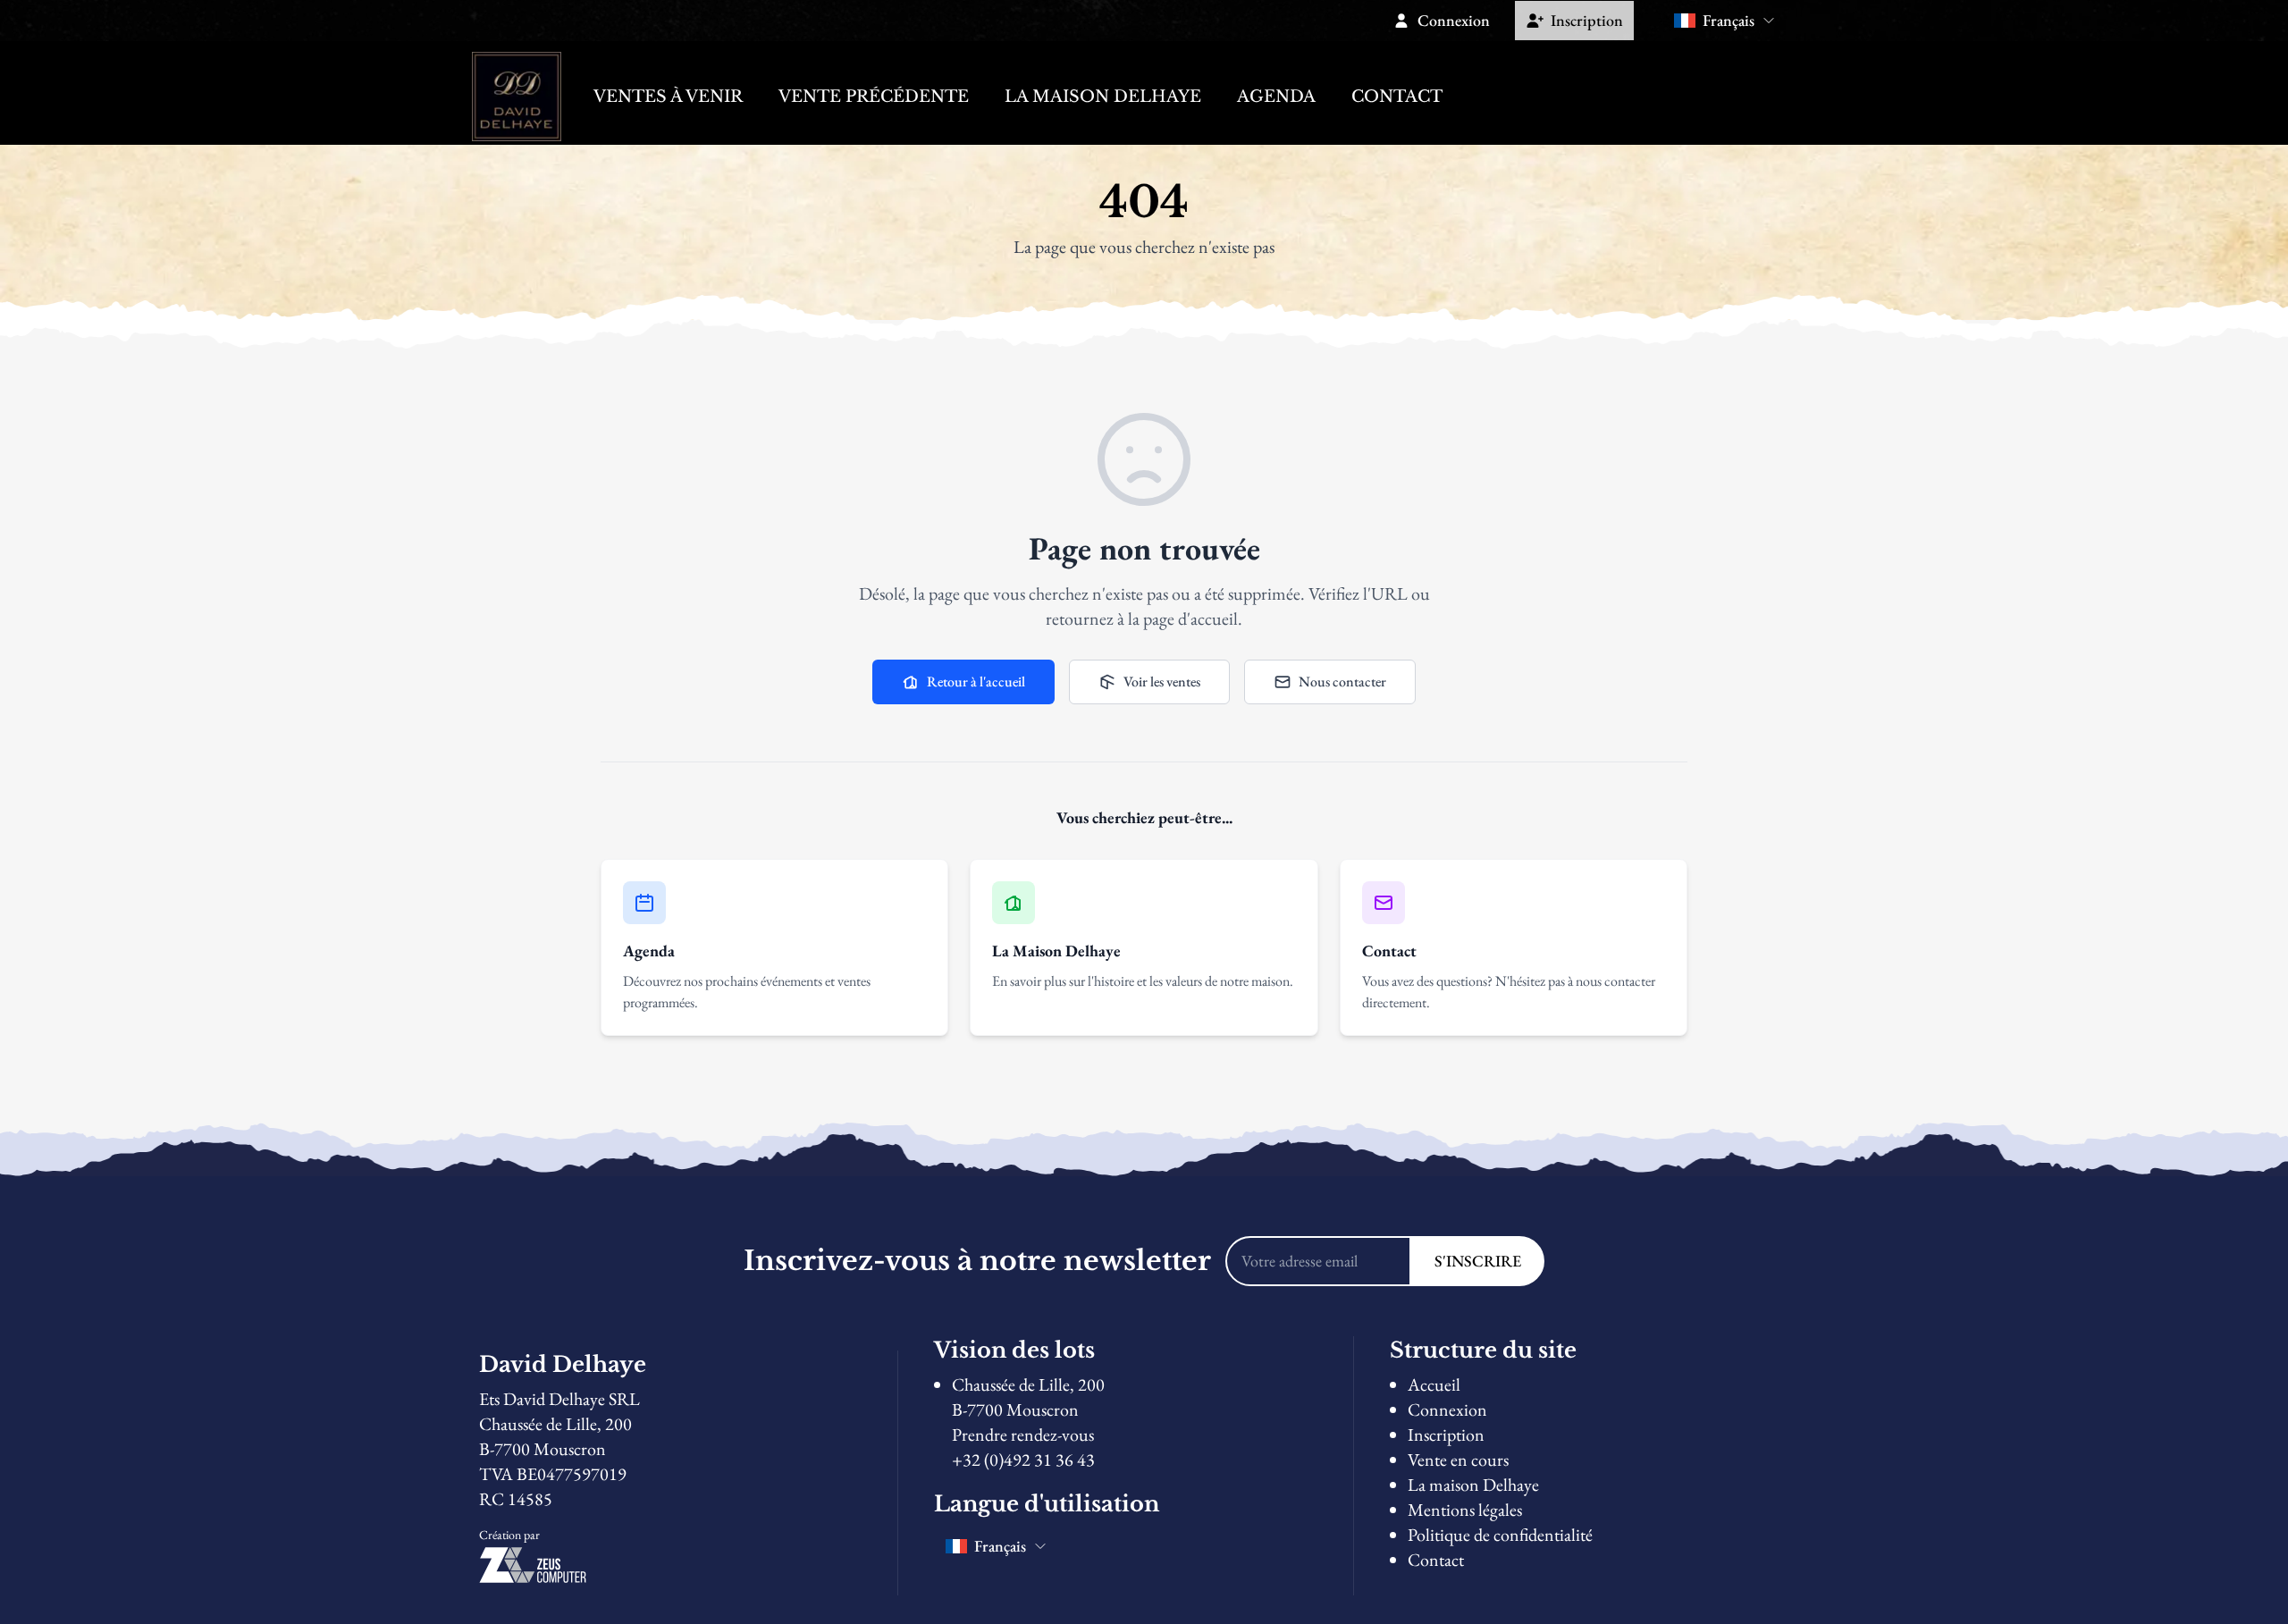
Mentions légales (1465, 1510)
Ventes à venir (668, 97)
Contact (1397, 97)
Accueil (1434, 1384)
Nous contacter (1342, 682)
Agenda (1276, 97)
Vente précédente (874, 97)
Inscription (1446, 1435)
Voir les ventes (1162, 682)
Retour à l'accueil (976, 682)
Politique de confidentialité (1500, 1535)
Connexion (1447, 1409)
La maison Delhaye (1103, 97)
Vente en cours (1458, 1460)
